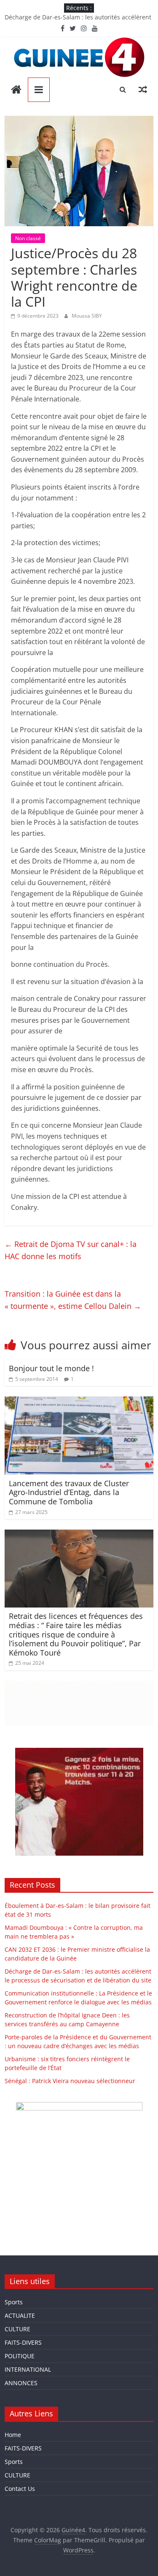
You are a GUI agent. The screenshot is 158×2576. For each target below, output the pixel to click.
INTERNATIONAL (28, 2369)
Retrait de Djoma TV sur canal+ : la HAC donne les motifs (71, 1250)
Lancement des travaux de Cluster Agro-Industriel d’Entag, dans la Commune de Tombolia (69, 1492)
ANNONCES (21, 2383)
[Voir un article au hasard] (143, 89)
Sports (14, 2302)
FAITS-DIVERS (23, 2342)
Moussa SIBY (87, 316)
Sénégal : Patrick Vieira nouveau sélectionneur (70, 2081)
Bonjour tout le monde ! (51, 1368)
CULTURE (17, 2329)
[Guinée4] (16, 90)
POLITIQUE (20, 2356)
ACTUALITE (20, 2315)
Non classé (28, 238)
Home (13, 2435)
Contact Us (20, 2489)
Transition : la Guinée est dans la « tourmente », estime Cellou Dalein (73, 1300)
